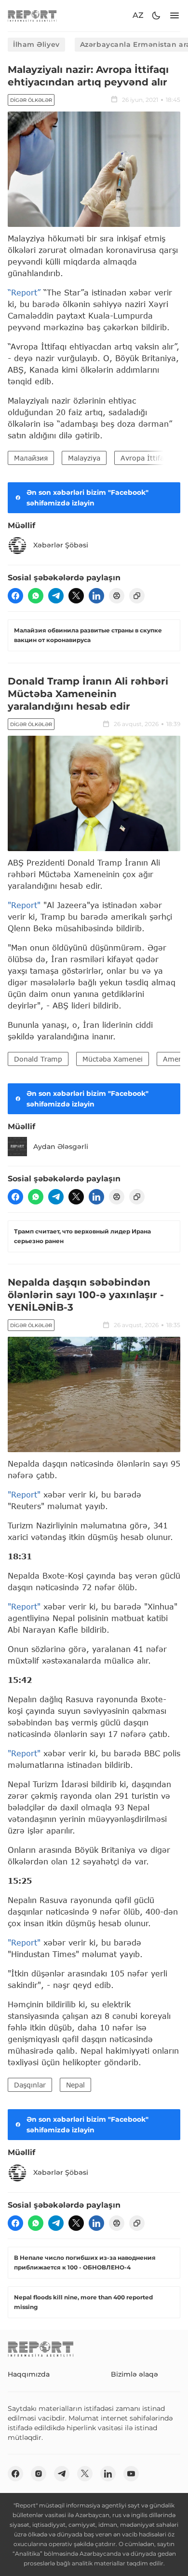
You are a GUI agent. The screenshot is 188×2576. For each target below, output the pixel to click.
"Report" (24, 905)
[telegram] (56, 596)
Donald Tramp (38, 1059)
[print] (117, 596)
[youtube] (131, 2474)
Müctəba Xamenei (113, 1059)
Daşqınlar (30, 2085)
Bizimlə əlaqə (134, 2374)
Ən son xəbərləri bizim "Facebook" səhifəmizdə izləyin (87, 498)
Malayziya (84, 458)
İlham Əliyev (36, 44)
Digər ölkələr (31, 100)
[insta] (39, 2474)
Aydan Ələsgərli (61, 1147)
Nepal (75, 2085)
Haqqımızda (29, 2374)
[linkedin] (96, 596)
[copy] (137, 596)
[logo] (32, 16)
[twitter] (76, 596)
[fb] (15, 596)
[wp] (36, 596)
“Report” (24, 292)
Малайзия (31, 458)
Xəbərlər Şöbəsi (61, 545)
